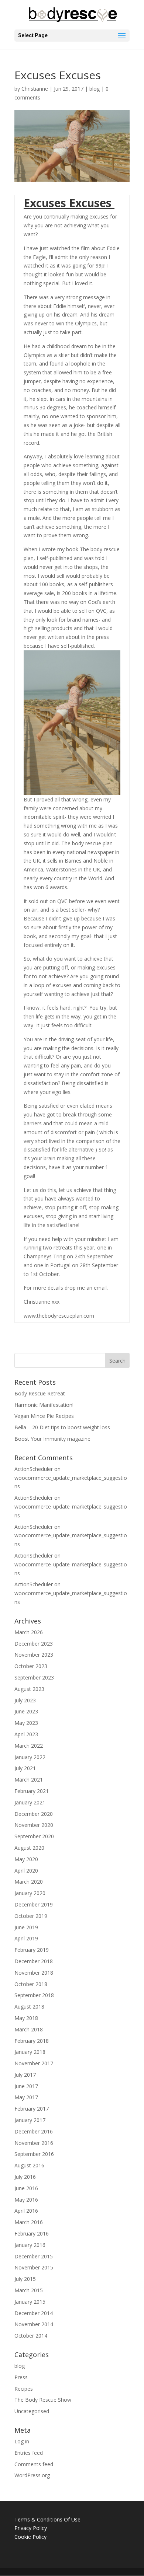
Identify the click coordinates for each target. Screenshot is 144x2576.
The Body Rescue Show (43, 2400)
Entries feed (29, 2453)
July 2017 (25, 2075)
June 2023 (26, 1711)
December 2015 (34, 2256)
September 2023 (34, 1677)
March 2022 (29, 1746)
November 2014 (34, 2324)
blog (95, 89)
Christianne (35, 89)
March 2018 (29, 2029)
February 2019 (32, 1950)
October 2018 (31, 1984)
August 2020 (29, 1848)
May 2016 (26, 2200)
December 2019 (34, 1904)
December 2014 (34, 2313)
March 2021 (29, 1780)
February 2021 (32, 1791)
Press (21, 2377)
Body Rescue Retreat (40, 1393)
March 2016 (29, 2222)
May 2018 (26, 2018)
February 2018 (32, 2041)
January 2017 (30, 2120)
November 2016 (34, 2143)
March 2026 (29, 1632)
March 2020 (29, 1882)
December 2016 (34, 2131)
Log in (22, 2441)
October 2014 (31, 2336)
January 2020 (30, 1893)
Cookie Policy (30, 2537)
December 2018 (34, 1961)
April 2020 (26, 1871)
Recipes (24, 2389)
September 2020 (34, 1836)
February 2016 (32, 2234)
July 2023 (25, 1700)
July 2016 (25, 2177)
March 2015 (29, 2290)
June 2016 (26, 2188)
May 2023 (26, 1723)
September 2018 (34, 1995)
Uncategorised (32, 2411)
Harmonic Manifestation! (44, 1405)
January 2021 (30, 1802)
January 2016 (30, 2245)
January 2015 (30, 2302)
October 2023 (31, 1666)
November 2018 (34, 1973)
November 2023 (34, 1655)
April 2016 (26, 2211)
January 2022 (30, 1757)
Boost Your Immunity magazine (52, 1439)
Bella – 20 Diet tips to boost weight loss (62, 1427)
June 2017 (26, 2086)
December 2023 (34, 1644)
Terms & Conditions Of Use (47, 2519)
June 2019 (26, 1927)
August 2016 (29, 2165)
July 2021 (25, 1768)
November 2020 (34, 1825)
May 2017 (26, 2097)
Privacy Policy (31, 2528)
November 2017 (34, 2063)
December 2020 (34, 1814)
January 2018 (30, 2052)
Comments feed (34, 2464)
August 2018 (29, 2007)
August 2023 (29, 1689)
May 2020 (26, 1859)
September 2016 (34, 2154)
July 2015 (25, 2279)
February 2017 (32, 2109)
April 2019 (26, 1938)
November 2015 (34, 2267)
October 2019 (31, 1916)
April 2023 (26, 1734)
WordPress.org (32, 2475)
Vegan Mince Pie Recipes (44, 1416)
